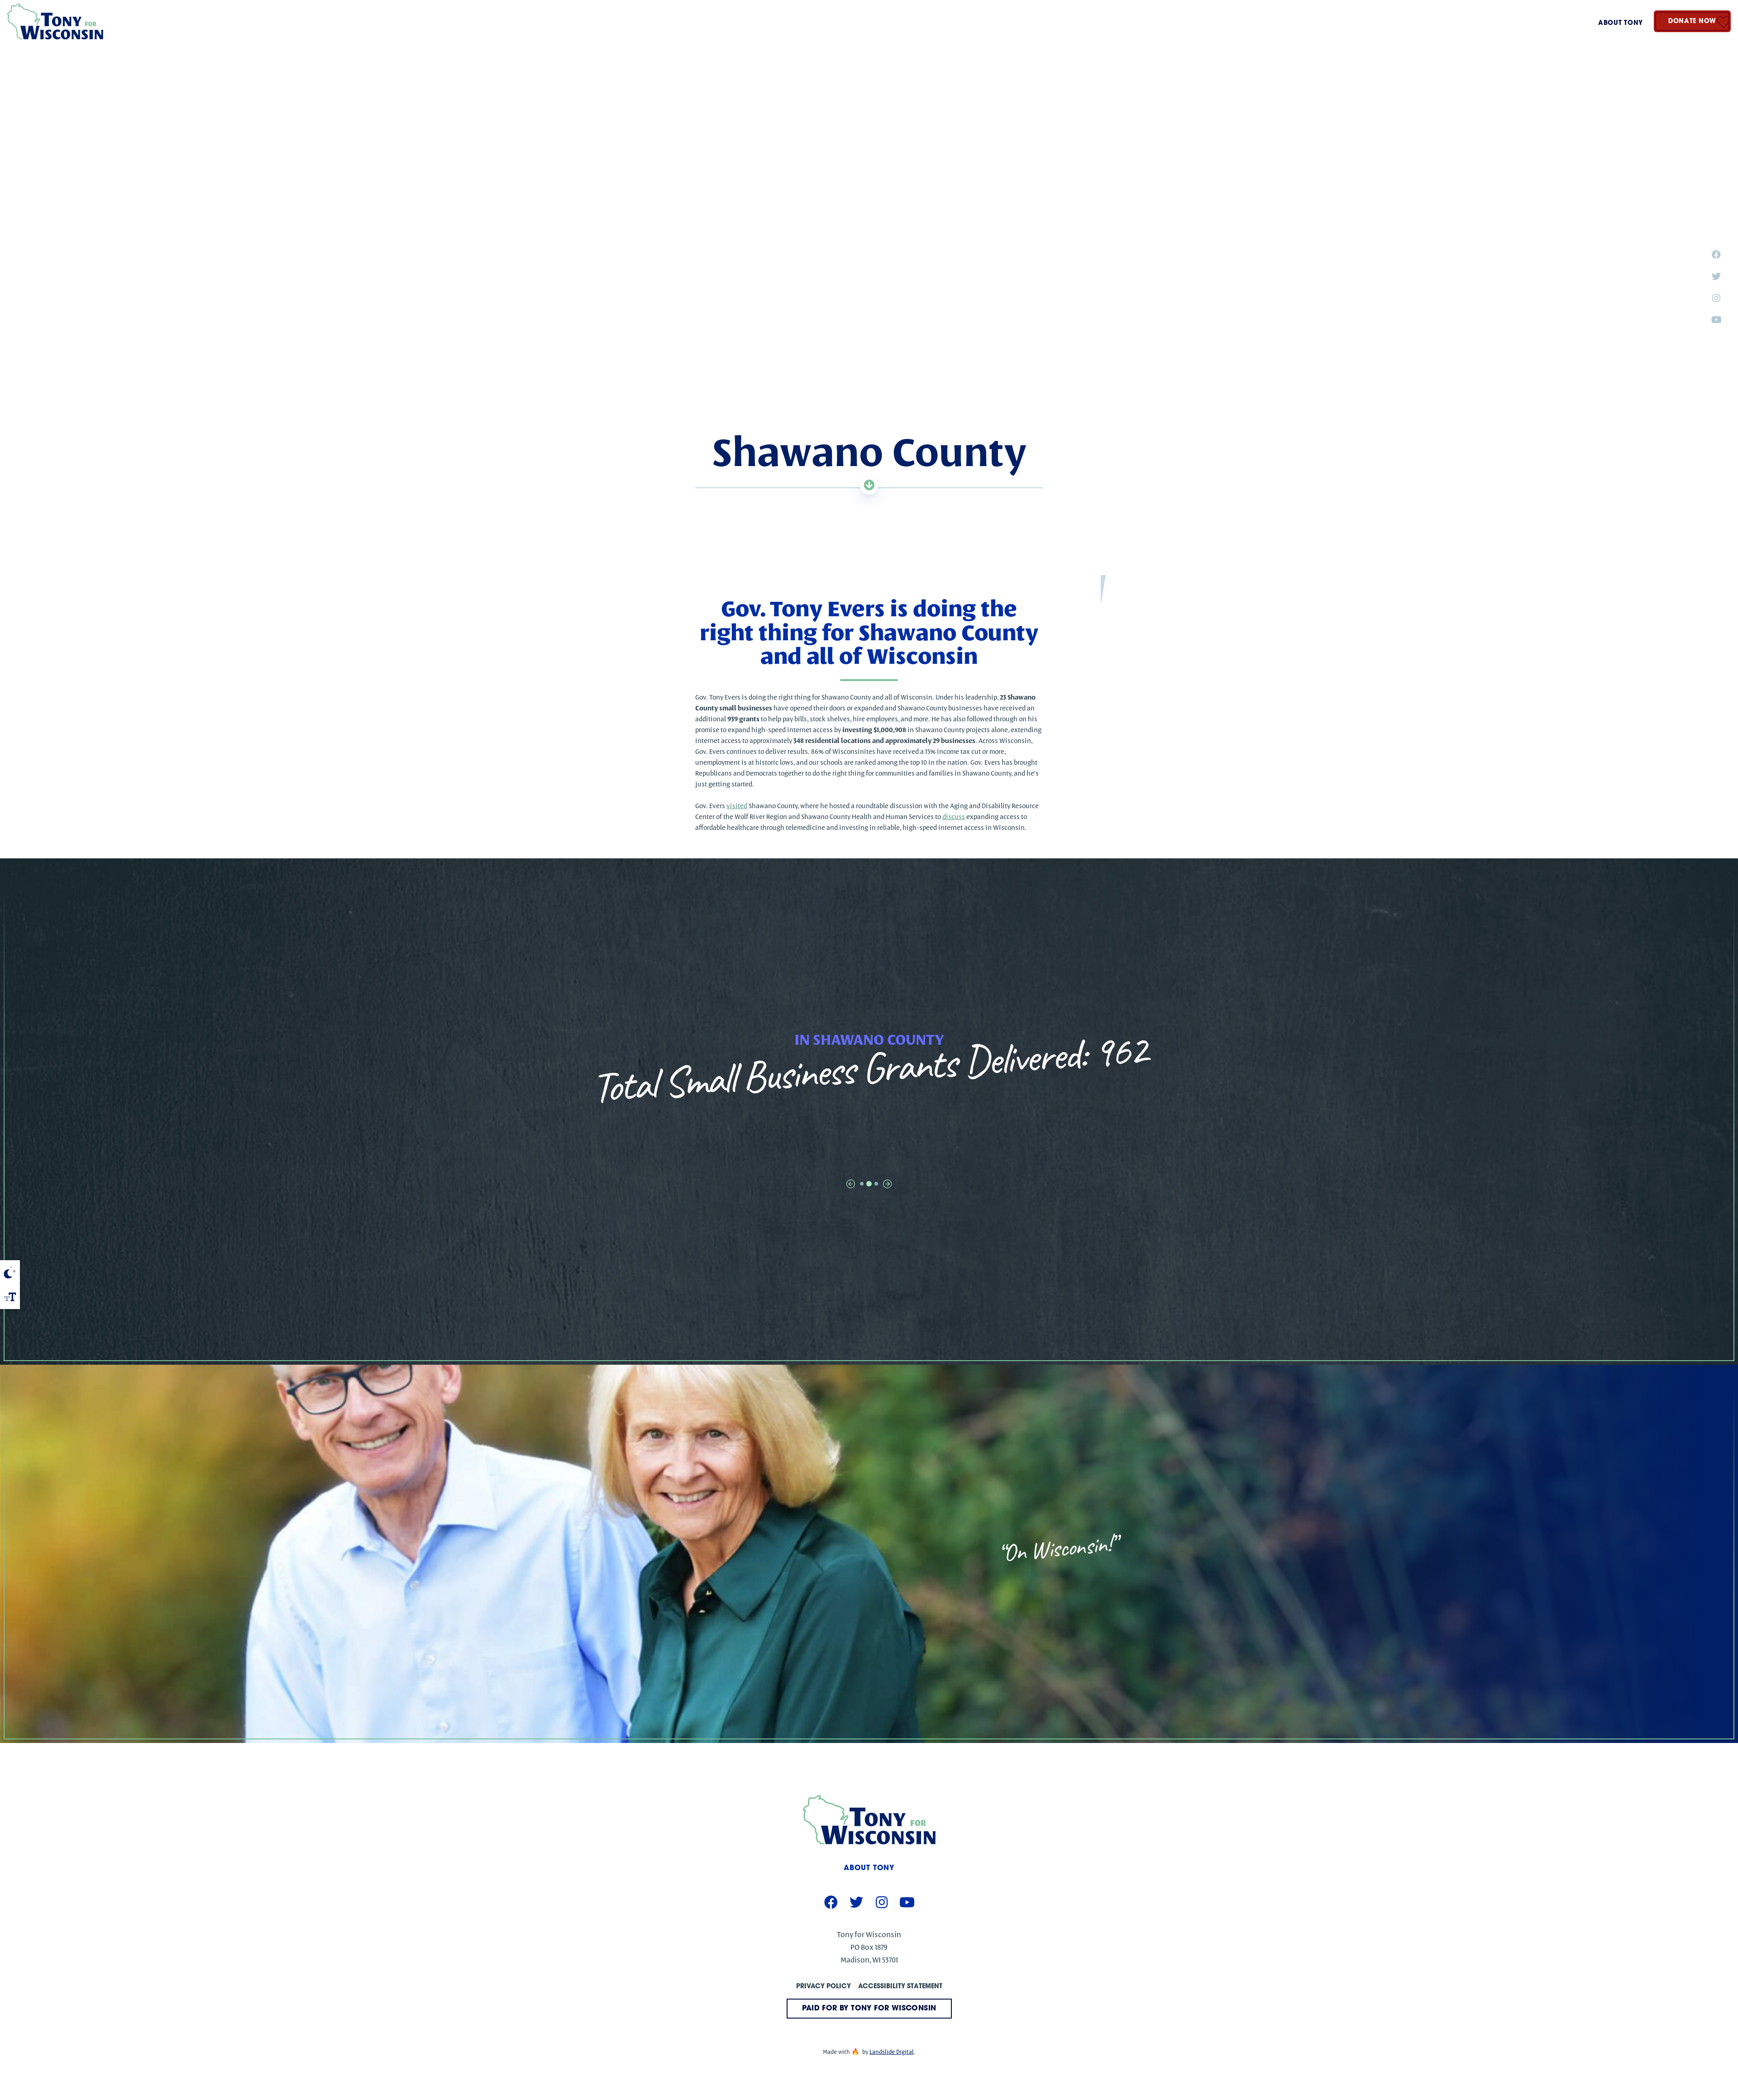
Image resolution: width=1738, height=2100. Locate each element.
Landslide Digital (892, 2052)
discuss (954, 817)
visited (737, 806)
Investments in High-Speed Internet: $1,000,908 (869, 1068)
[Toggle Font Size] (10, 1297)
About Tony (1621, 23)
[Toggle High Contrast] (10, 1272)
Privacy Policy (824, 1987)
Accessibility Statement (900, 1987)
